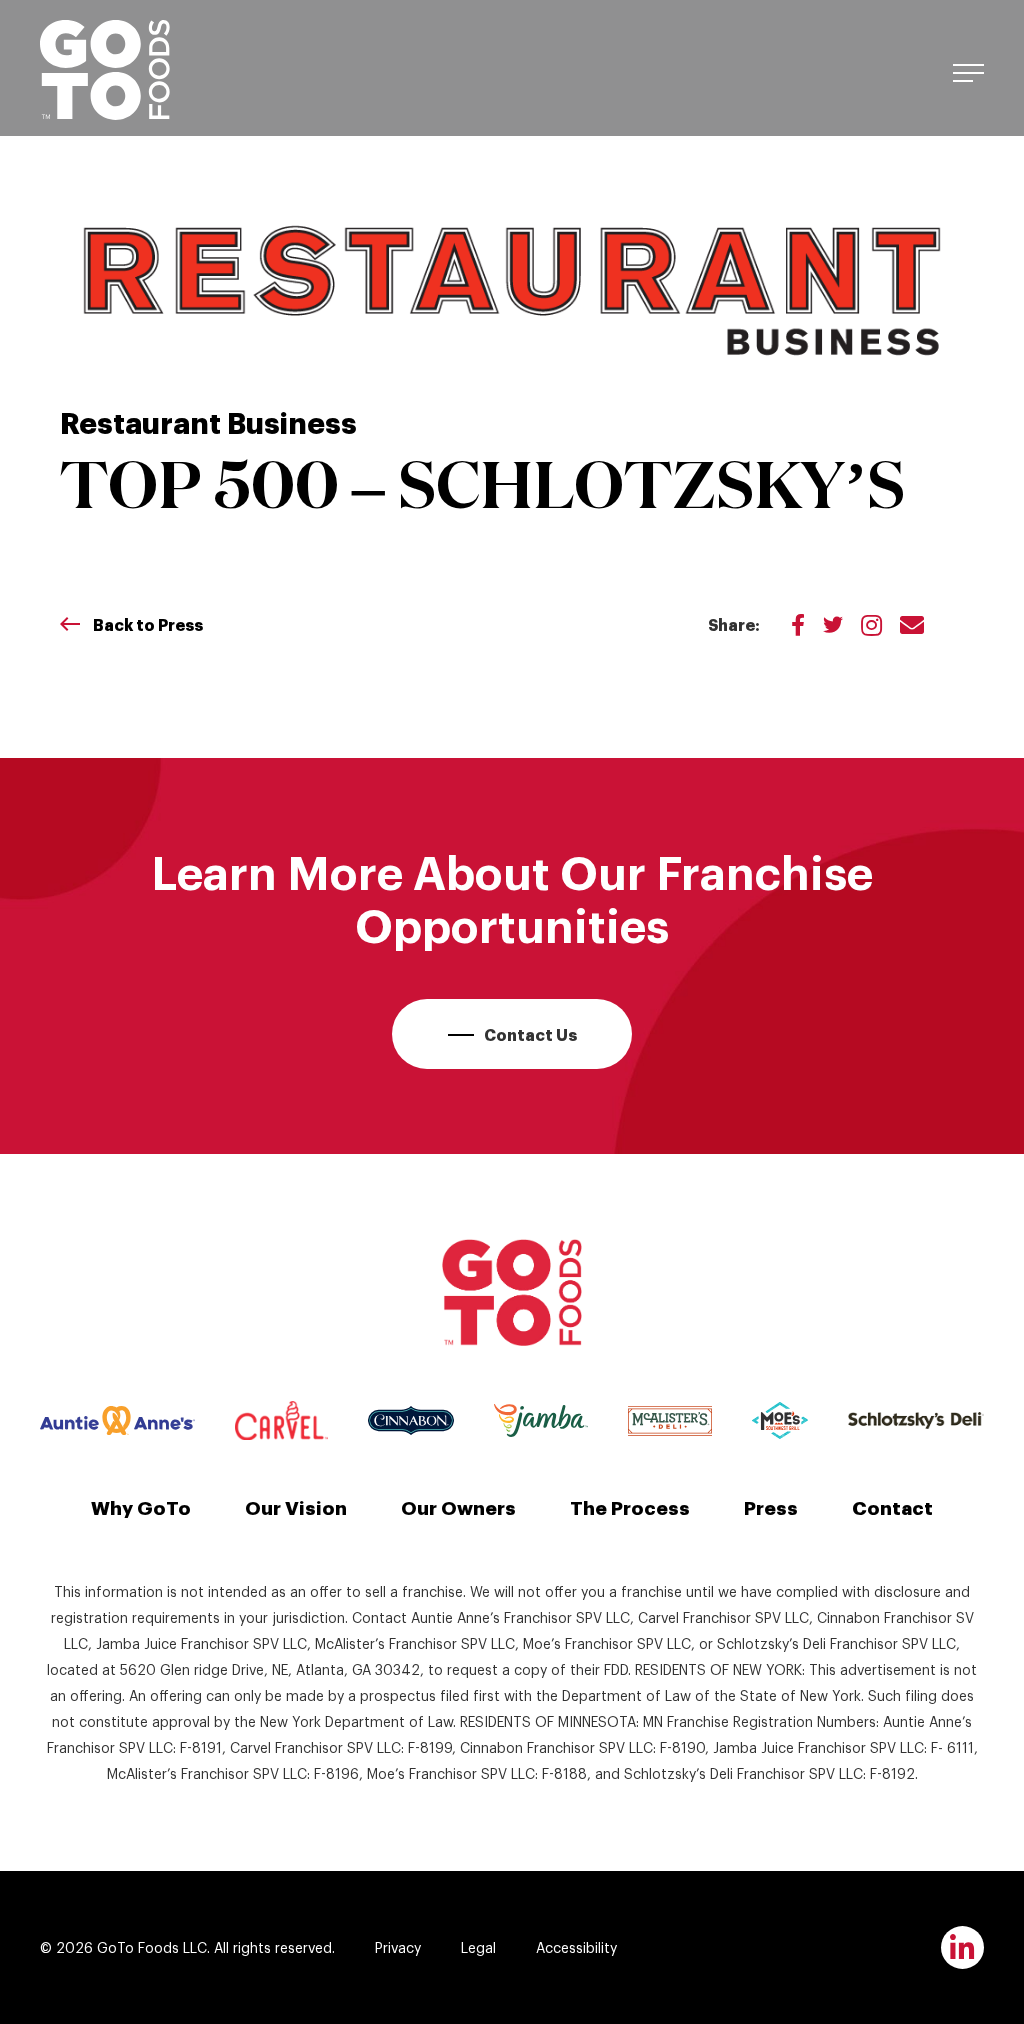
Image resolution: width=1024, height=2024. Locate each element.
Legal (478, 1946)
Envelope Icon (912, 624)
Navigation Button (968, 70)
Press (771, 1506)
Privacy (398, 1946)
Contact (892, 1506)
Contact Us (530, 1034)
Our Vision (296, 1506)
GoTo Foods (105, 70)
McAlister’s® (670, 1421)
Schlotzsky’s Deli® (916, 1420)
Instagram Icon (871, 624)
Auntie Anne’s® (117, 1421)
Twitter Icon (833, 624)
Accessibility (576, 1946)
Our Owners (458, 1506)
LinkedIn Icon (962, 1947)
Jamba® (540, 1420)
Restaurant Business (208, 421)
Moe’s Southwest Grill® (780, 1420)
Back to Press (148, 624)
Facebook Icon (798, 624)
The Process (630, 1506)
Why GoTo (141, 1506)
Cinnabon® (411, 1420)
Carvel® (281, 1420)
